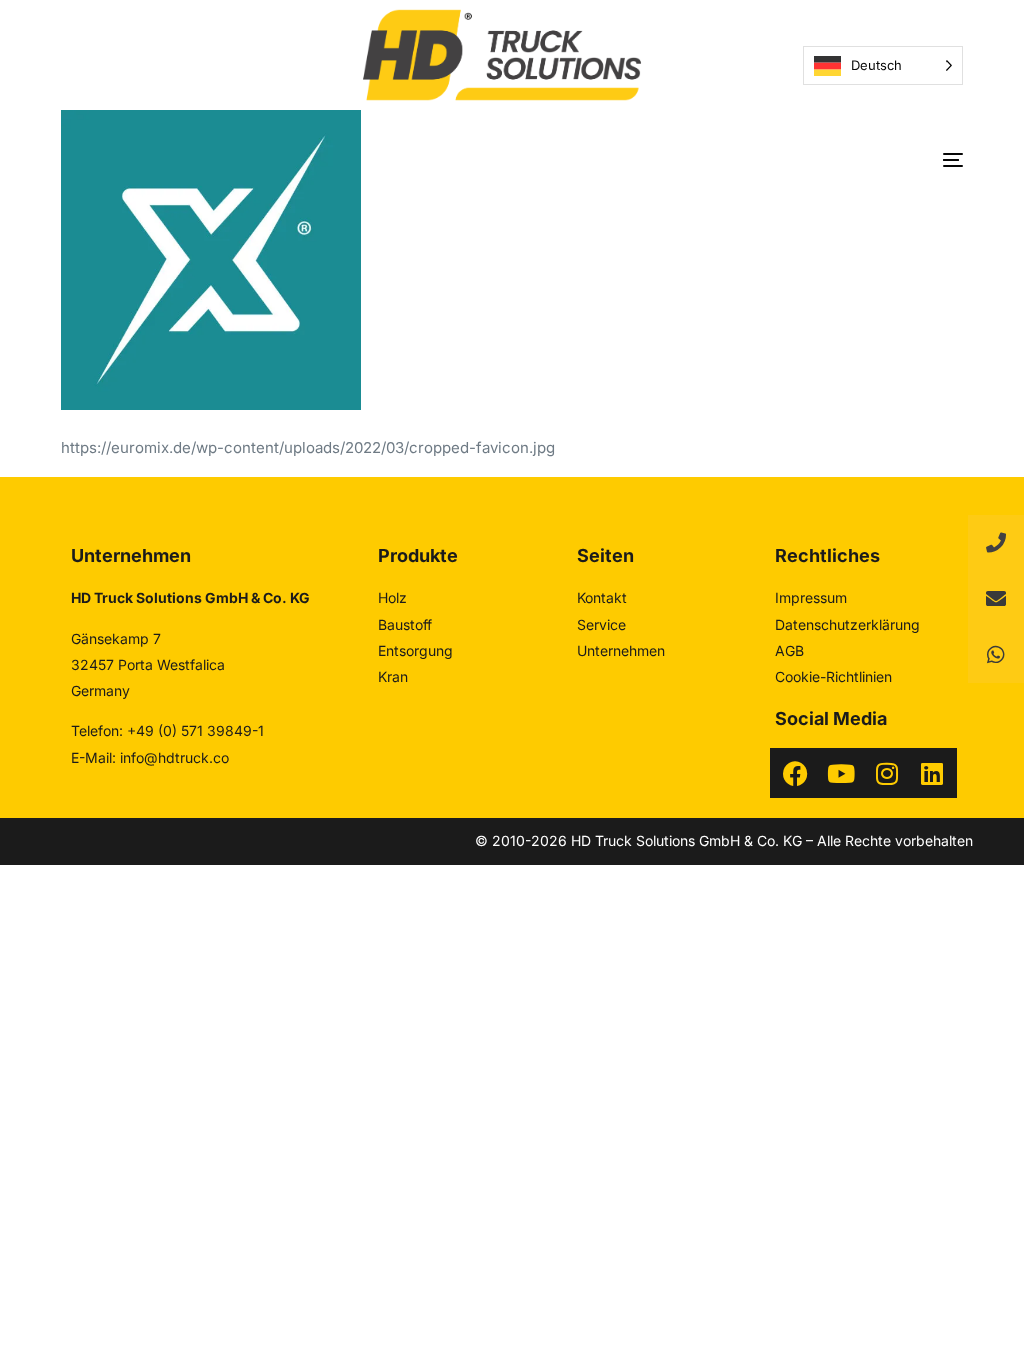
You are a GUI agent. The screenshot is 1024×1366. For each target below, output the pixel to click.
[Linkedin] (932, 773)
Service (601, 624)
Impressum (811, 597)
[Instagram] (887, 773)
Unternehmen (621, 650)
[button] (996, 655)
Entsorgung (415, 650)
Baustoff (405, 624)
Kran (393, 676)
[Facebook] (795, 773)
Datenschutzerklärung (847, 624)
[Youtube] (841, 773)
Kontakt (602, 597)
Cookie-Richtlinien (833, 676)
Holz (392, 597)
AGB (789, 650)
